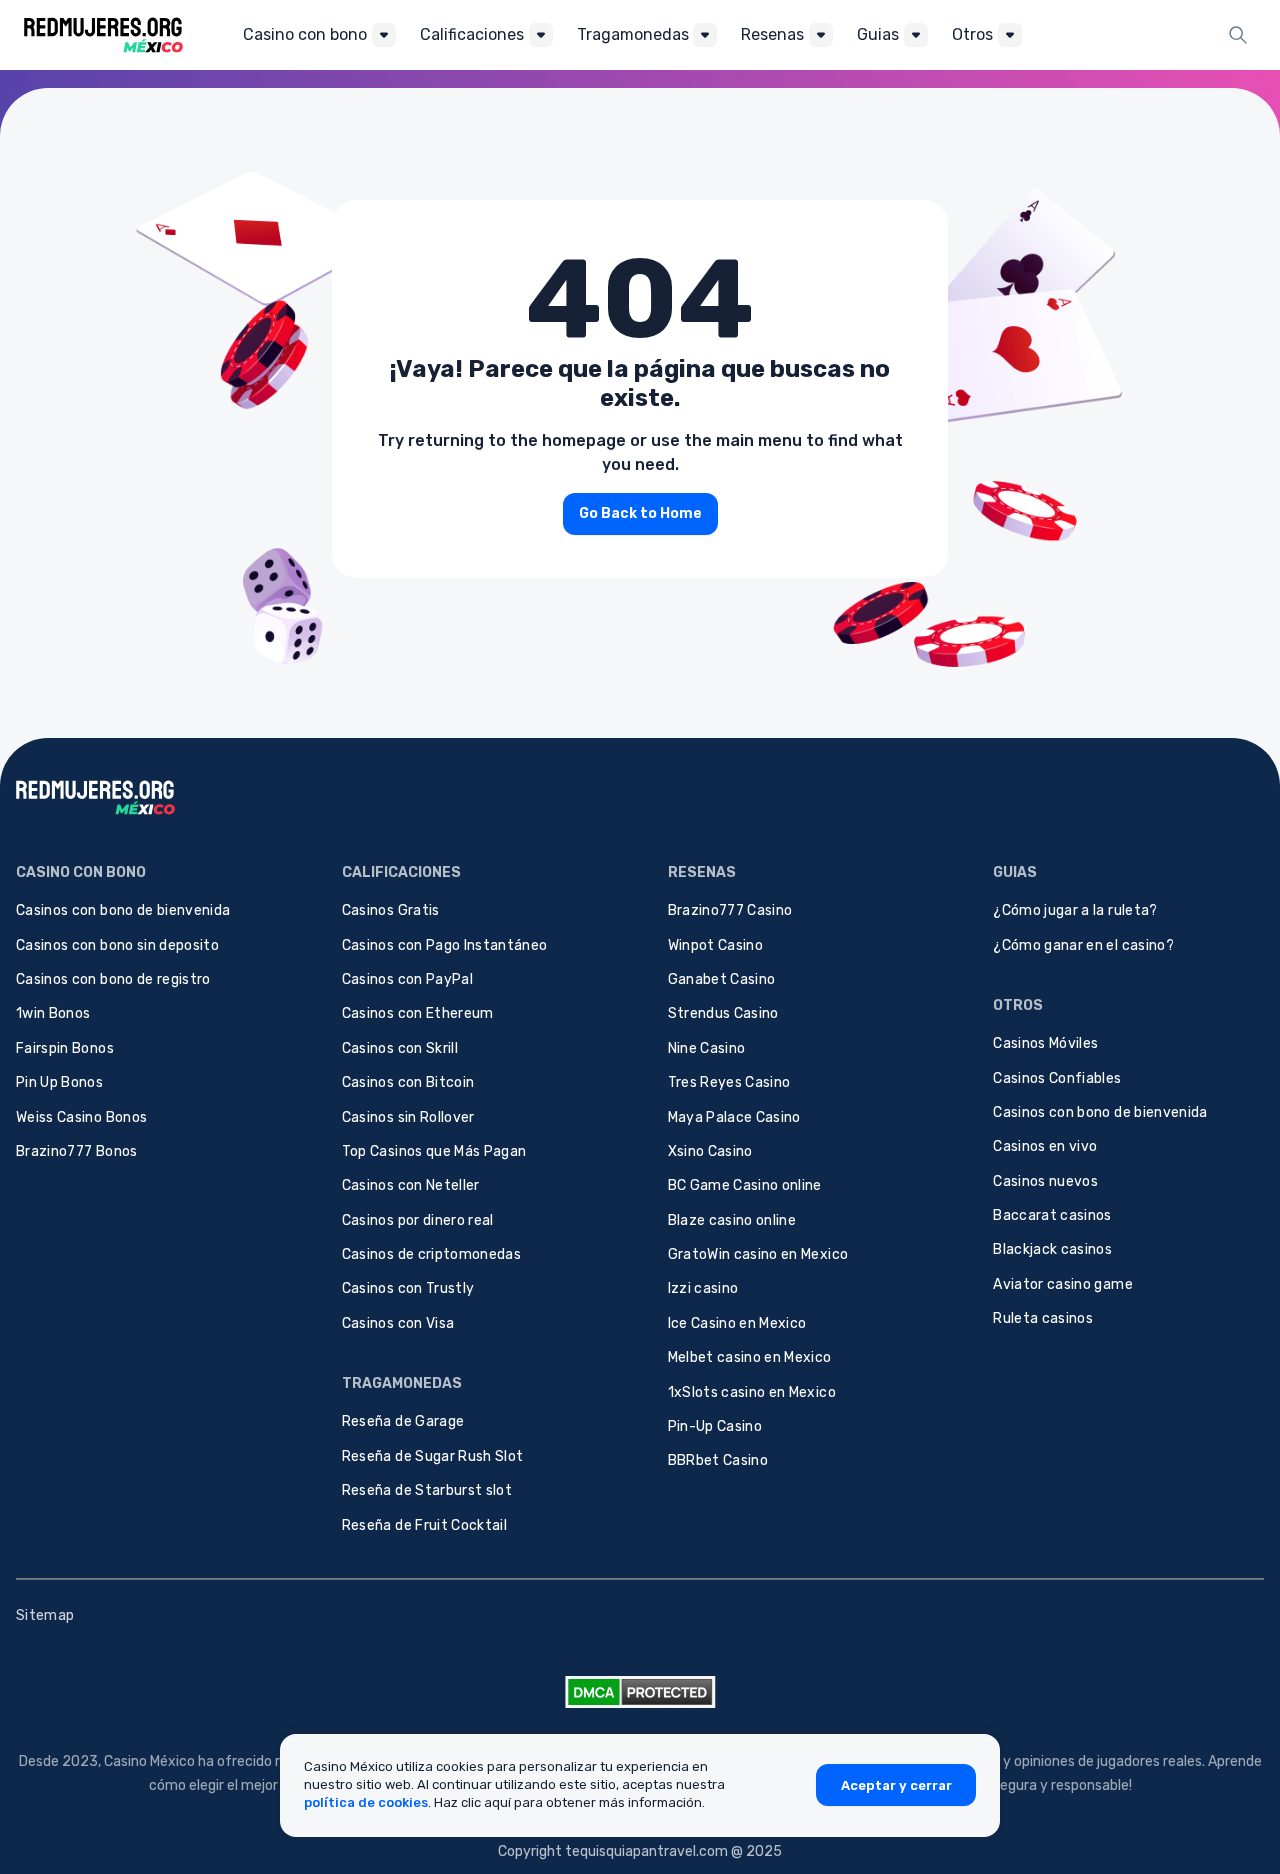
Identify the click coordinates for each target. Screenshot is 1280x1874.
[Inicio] (103, 34)
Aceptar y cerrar (896, 1785)
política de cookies (366, 1802)
